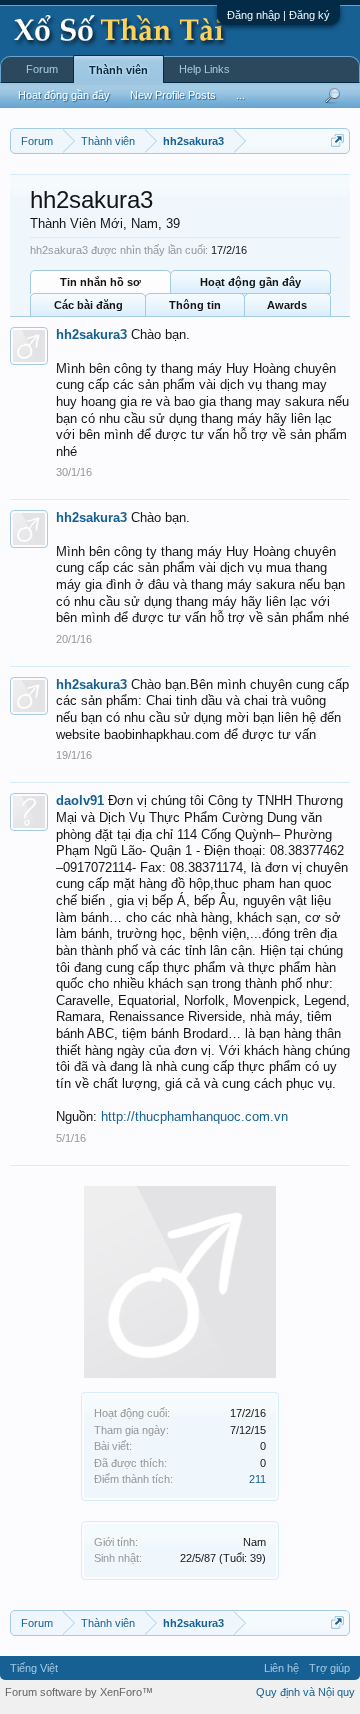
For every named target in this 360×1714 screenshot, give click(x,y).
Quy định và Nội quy (305, 1692)
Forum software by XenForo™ (79, 1692)
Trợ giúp (329, 1668)
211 (257, 1479)
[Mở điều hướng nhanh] (337, 140)
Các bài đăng (88, 305)
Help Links (204, 69)
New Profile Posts (173, 95)
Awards (287, 305)
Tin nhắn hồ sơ (100, 282)
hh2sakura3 (91, 334)
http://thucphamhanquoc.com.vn (194, 1116)
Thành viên (118, 70)
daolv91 (80, 800)
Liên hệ (281, 1668)
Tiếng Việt (34, 1668)
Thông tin (195, 305)
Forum (42, 69)
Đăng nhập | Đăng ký (278, 15)
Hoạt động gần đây (250, 282)
